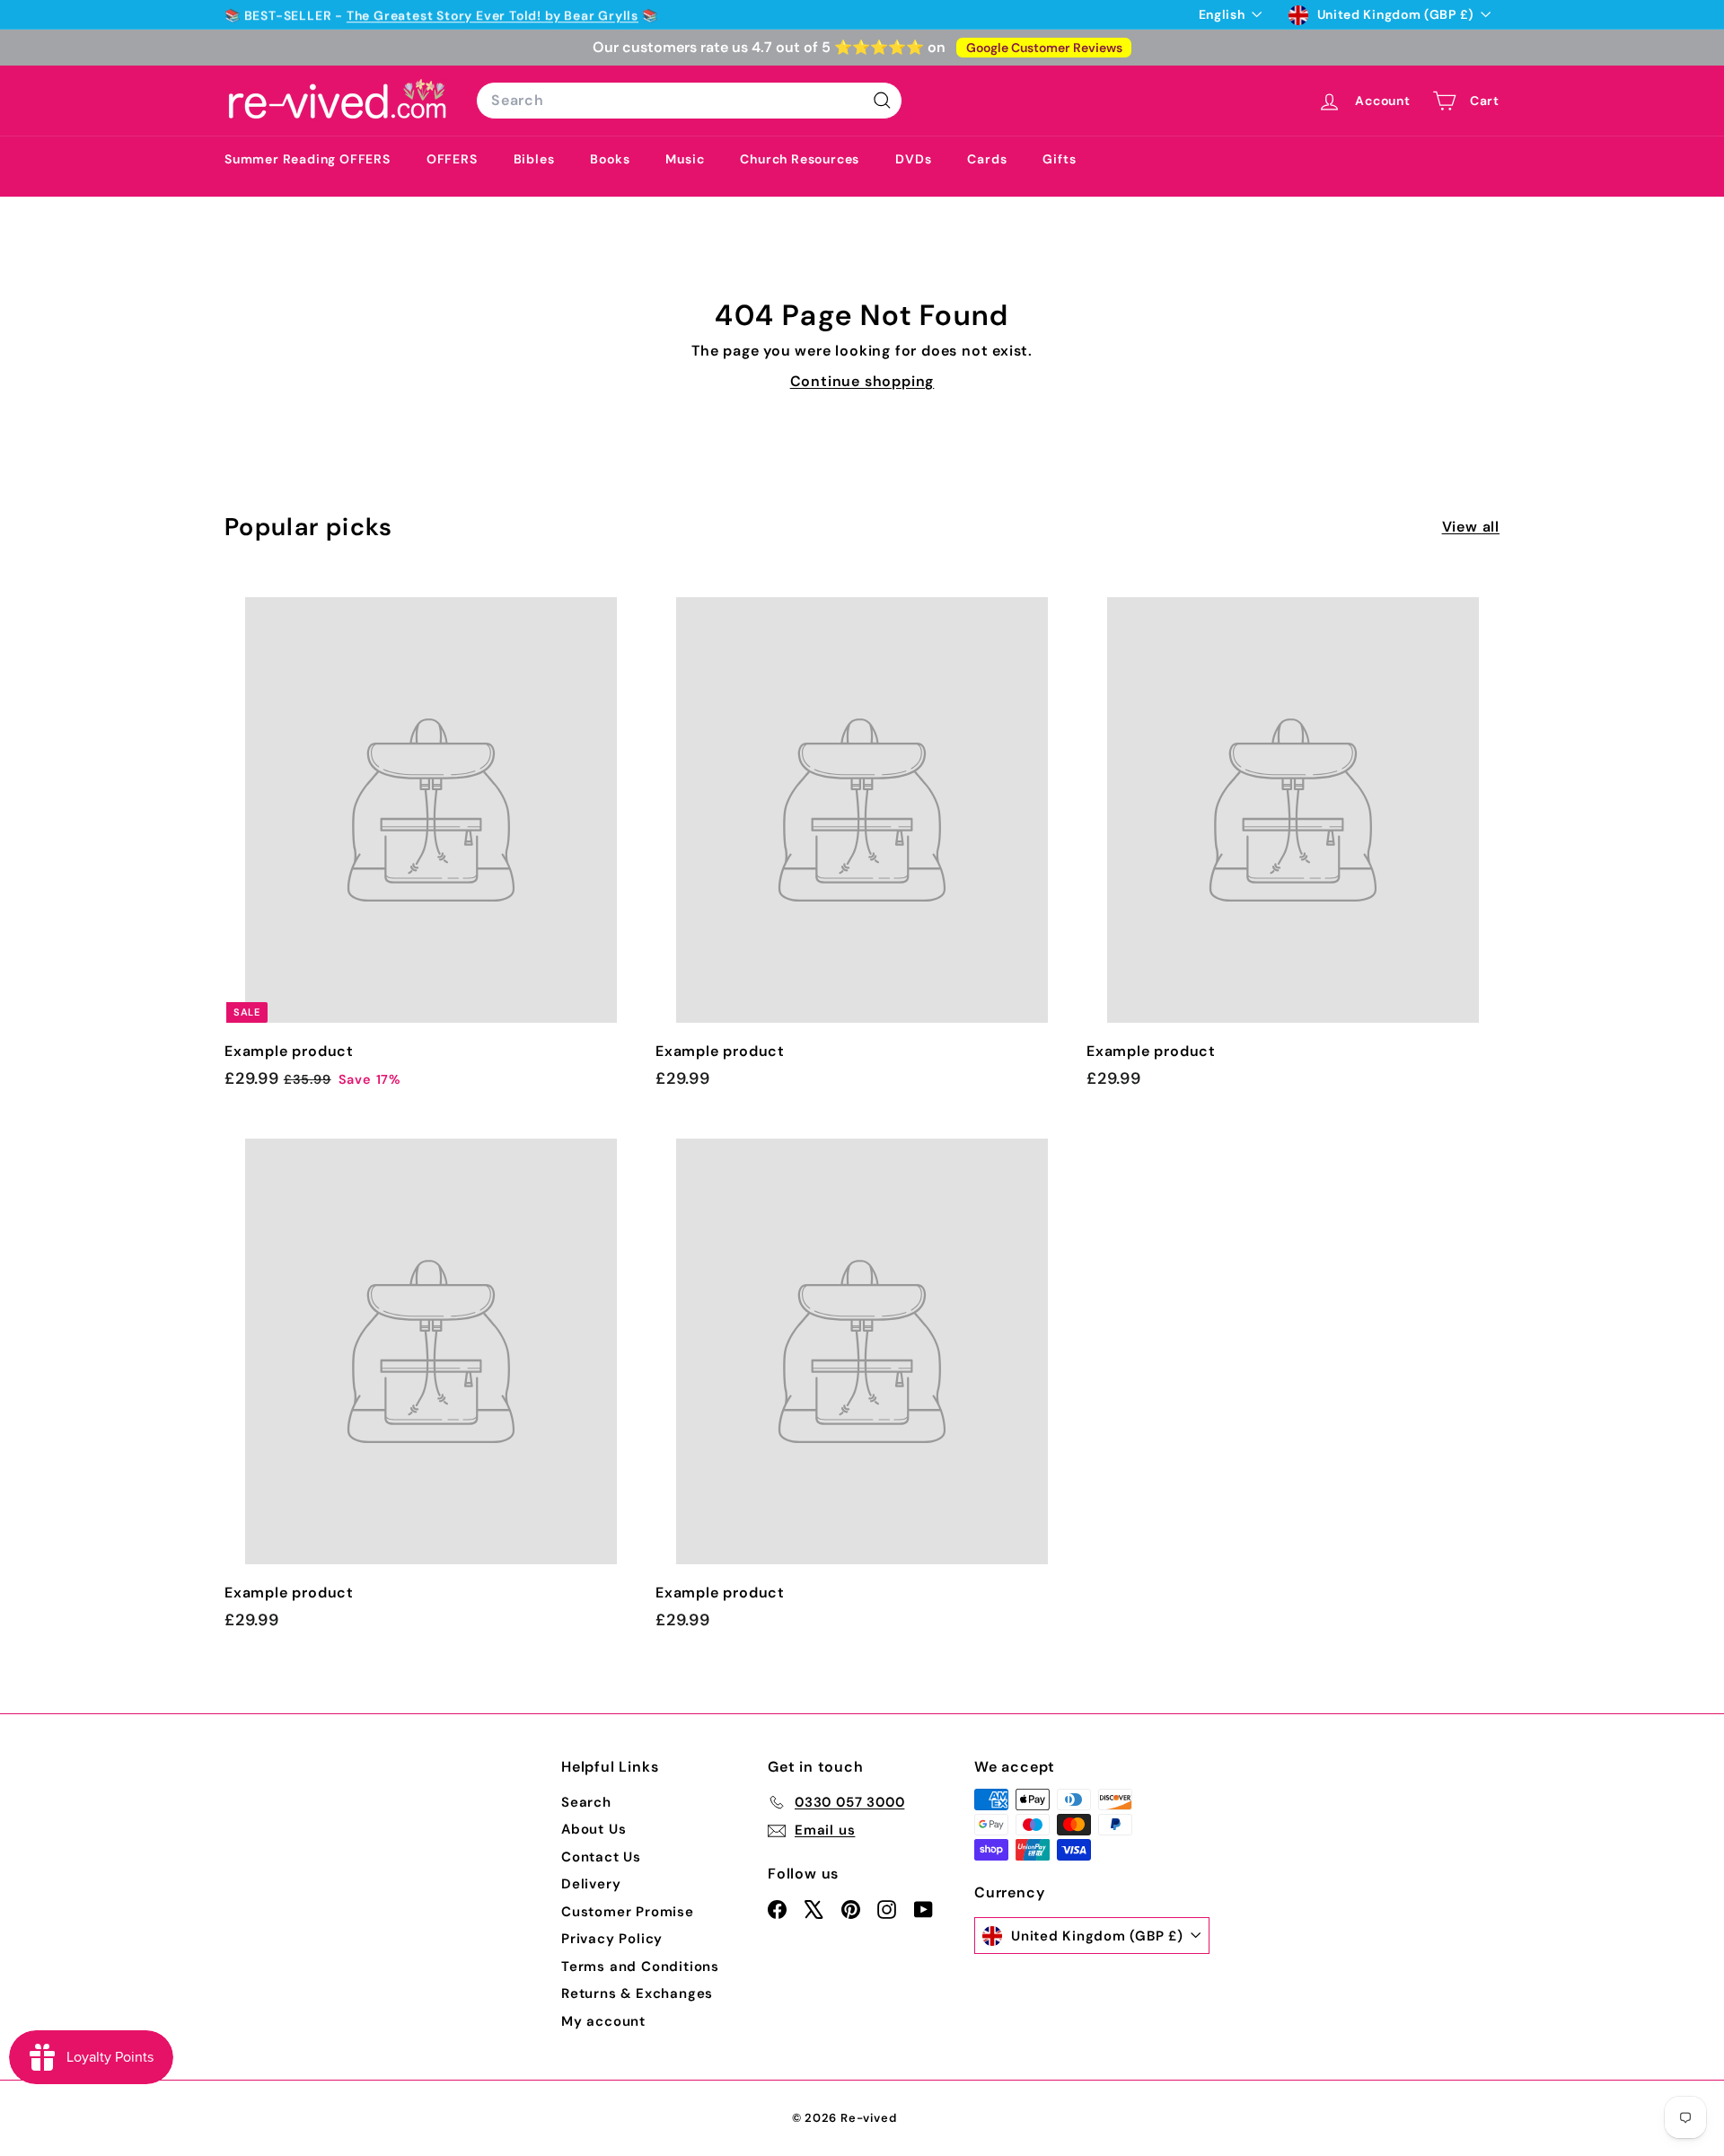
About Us (594, 1829)
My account (603, 2021)
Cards (987, 159)
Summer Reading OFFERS (308, 159)
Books (610, 159)
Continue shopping (862, 381)
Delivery (591, 1884)
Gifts (1059, 159)
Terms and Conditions (640, 1967)
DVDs (913, 159)
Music (685, 159)
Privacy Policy (612, 1939)
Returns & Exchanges (637, 1993)
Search (586, 1802)
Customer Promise (628, 1912)
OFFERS (452, 159)
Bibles (534, 159)
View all (1471, 527)
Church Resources (800, 159)
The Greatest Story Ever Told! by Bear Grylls (493, 14)
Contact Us (601, 1857)
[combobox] (689, 101)
